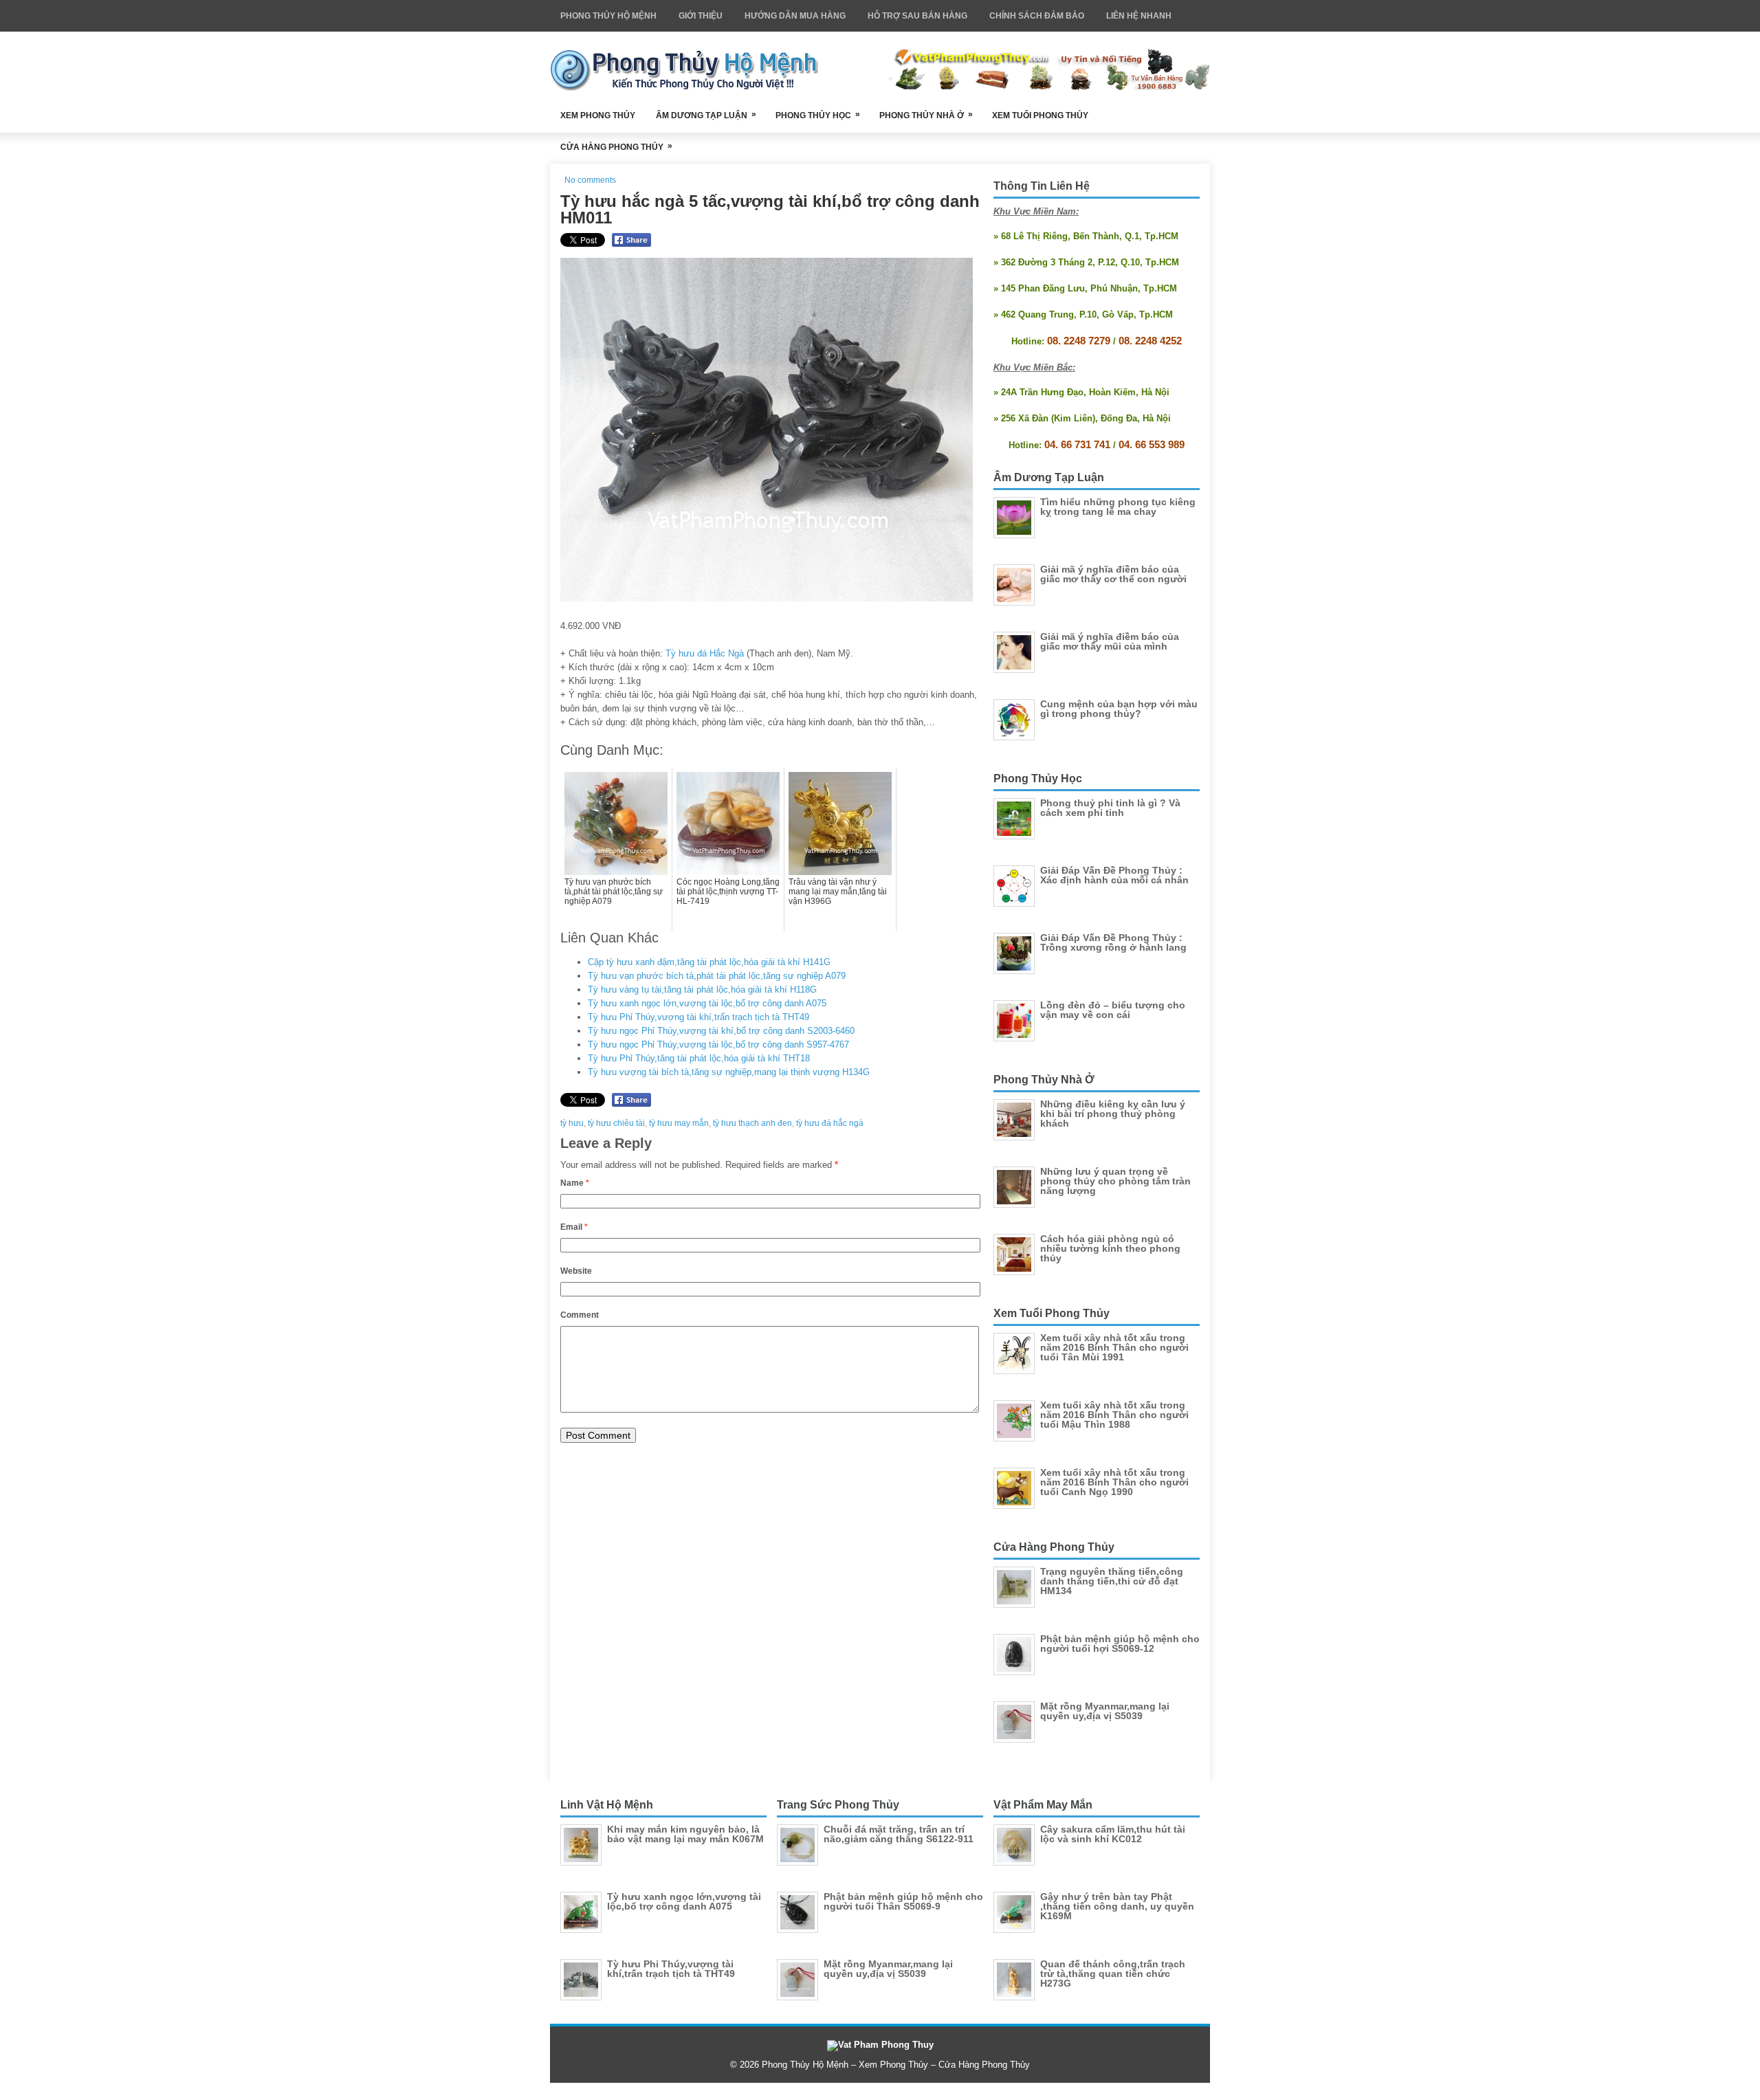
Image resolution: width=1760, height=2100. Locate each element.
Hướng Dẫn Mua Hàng (795, 16)
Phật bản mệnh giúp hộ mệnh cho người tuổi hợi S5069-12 (1120, 1644)
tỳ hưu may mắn (679, 1123)
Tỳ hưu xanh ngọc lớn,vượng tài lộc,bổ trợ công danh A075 (707, 1003)
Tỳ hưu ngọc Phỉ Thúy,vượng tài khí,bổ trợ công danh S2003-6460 (721, 1031)
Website (576, 1271)
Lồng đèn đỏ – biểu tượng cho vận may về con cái (1113, 1010)
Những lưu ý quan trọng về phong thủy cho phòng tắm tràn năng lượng (1115, 1181)
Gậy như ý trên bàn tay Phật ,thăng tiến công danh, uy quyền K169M (1117, 1906)
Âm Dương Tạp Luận (706, 115)
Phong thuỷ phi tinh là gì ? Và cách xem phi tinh (1110, 808)
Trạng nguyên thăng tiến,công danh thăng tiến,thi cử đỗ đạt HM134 (1112, 1581)
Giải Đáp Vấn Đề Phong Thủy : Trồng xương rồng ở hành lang (1113, 942)
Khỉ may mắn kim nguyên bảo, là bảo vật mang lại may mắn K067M (685, 1834)
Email (574, 1227)
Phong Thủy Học (818, 115)
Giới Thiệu (701, 16)
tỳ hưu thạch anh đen (752, 1123)
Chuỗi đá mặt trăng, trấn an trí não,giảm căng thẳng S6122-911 (899, 1834)
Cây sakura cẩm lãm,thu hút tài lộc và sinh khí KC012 (1113, 1834)
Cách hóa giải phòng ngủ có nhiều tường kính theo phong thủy (1110, 1248)
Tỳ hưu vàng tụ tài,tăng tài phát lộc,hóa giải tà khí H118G (702, 990)
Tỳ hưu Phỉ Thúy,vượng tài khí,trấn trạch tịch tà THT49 (698, 1017)
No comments (590, 180)
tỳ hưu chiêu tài (616, 1123)
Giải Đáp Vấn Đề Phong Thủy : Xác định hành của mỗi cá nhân (1114, 875)
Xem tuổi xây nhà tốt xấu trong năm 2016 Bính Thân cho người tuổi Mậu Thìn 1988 (1114, 1415)
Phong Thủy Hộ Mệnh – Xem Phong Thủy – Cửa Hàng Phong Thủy (896, 2065)
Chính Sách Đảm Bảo (1037, 16)
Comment (580, 1315)
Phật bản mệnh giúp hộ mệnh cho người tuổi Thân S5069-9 (903, 1901)
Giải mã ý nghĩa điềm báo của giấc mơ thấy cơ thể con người (1113, 574)
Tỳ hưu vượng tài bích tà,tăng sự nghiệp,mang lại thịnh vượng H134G (729, 1072)
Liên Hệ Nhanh (1139, 16)
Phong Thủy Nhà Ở (926, 115)
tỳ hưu (572, 1123)
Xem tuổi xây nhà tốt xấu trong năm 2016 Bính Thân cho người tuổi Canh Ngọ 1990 (1114, 1482)
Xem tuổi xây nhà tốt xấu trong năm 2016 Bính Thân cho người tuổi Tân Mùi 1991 (1114, 1347)
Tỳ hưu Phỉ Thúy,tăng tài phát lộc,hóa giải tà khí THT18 (699, 1058)
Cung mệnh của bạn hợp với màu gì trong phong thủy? (1119, 709)
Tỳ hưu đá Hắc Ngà (705, 653)
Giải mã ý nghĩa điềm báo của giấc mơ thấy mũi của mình (1110, 641)
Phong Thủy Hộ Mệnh (608, 16)
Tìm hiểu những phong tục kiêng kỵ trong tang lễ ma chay (1118, 507)
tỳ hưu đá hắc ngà (830, 1123)
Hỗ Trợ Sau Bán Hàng (917, 16)
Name (575, 1183)
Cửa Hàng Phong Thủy (616, 146)
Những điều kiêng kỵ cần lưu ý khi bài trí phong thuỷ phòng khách (1113, 1114)
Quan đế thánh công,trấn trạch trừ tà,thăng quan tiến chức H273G (1113, 1974)
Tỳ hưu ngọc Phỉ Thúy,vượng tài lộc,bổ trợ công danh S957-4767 (718, 1045)
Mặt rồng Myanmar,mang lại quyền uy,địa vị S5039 (1105, 1711)
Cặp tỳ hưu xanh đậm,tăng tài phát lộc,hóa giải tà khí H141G (709, 962)
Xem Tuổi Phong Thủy (1040, 115)
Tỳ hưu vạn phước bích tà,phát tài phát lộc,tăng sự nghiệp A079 (717, 976)
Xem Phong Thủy (598, 115)
